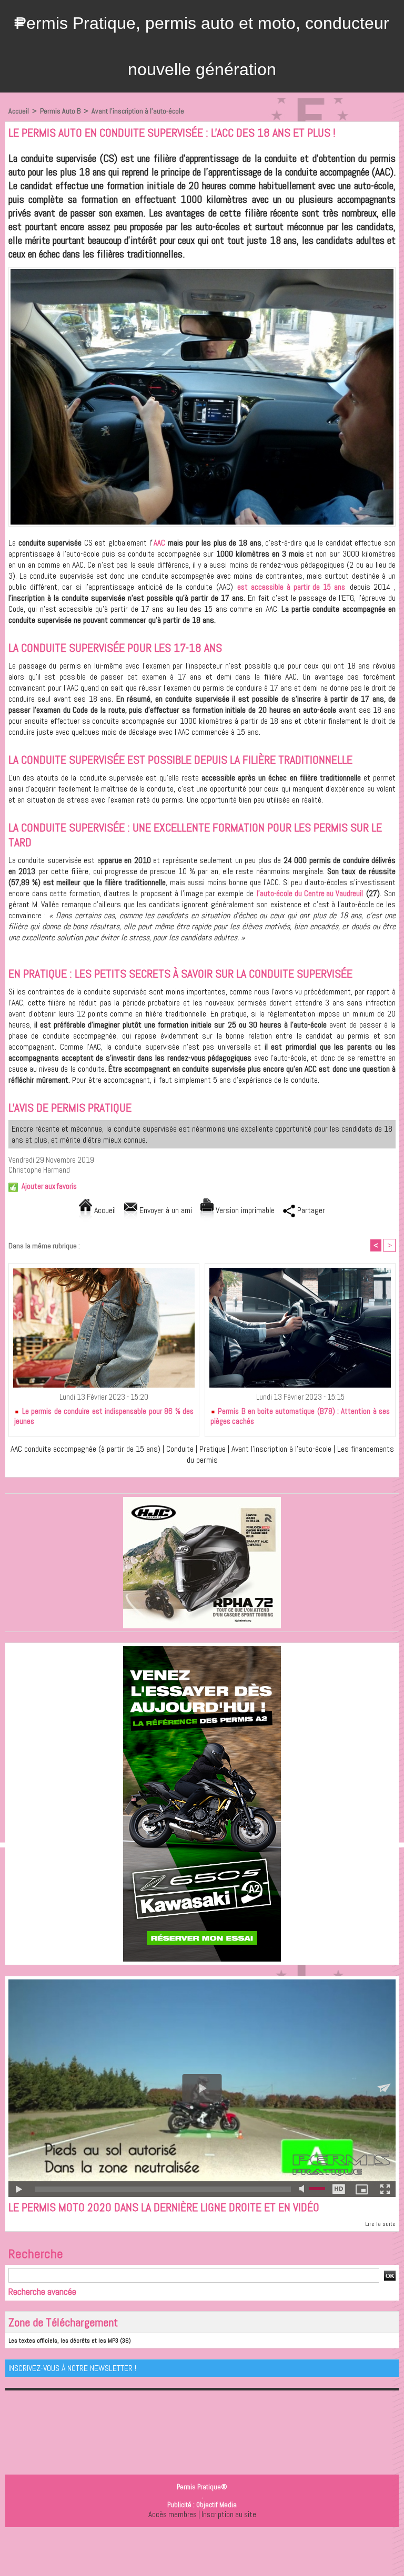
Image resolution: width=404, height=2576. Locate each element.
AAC (160, 543)
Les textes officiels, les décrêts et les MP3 (63, 2341)
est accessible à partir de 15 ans (291, 587)
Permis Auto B (60, 111)
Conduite (180, 1449)
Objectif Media (216, 2505)
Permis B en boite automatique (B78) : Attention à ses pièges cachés (300, 1416)
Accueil (19, 111)
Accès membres (173, 2514)
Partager (310, 1210)
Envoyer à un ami (165, 1210)
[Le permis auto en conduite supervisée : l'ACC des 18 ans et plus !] (202, 270)
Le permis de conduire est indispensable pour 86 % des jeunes (104, 1416)
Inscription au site (229, 2514)
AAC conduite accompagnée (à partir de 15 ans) (85, 1449)
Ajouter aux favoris (49, 1186)
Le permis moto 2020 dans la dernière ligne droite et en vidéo (164, 2207)
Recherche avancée (42, 2291)
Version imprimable (244, 1210)
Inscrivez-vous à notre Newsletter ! (72, 2368)
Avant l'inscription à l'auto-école (138, 111)
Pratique (213, 1449)
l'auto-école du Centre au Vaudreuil (310, 893)
